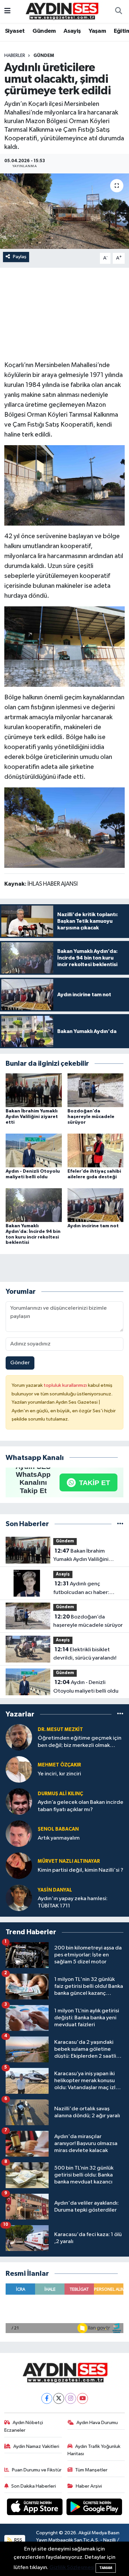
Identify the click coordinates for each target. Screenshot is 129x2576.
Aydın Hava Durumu (97, 2423)
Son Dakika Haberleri (34, 2486)
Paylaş (20, 257)
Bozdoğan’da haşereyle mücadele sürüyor (91, 1117)
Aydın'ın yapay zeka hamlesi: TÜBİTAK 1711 (73, 1902)
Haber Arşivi (89, 2486)
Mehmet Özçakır (59, 1765)
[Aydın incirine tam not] (96, 1205)
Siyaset (15, 31)
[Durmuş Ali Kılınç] (19, 1801)
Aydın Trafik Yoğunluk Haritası (94, 2450)
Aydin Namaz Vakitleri (36, 2446)
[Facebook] (47, 2398)
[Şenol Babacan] (19, 1833)
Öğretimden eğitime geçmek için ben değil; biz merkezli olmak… (80, 1742)
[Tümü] (120, 1524)
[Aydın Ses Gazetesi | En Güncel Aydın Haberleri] (62, 11)
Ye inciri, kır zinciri (59, 1774)
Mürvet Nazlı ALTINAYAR (69, 1861)
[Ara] (118, 12)
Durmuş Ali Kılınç (60, 1794)
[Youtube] (83, 2398)
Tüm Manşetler (91, 2470)
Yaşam (97, 31)
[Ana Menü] (7, 11)
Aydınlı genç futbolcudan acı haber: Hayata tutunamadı (81, 1589)
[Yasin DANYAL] (19, 1898)
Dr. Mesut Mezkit (60, 1730)
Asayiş (72, 31)
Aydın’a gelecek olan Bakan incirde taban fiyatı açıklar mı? (81, 1806)
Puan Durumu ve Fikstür (37, 2470)
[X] (59, 2398)
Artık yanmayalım (59, 1838)
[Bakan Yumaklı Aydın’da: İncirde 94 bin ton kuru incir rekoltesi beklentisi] (34, 1205)
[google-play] (94, 2508)
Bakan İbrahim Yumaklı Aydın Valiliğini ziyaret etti (32, 1117)
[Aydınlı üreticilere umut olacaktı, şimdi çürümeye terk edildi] (64, 211)
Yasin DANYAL (55, 1890)
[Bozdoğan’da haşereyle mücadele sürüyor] (96, 1090)
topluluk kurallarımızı (66, 1385)
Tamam (106, 2568)
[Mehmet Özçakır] (19, 1769)
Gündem (44, 31)
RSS (18, 2540)
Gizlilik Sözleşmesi (72, 2568)
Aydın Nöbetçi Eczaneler (24, 2426)
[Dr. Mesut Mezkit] (19, 1737)
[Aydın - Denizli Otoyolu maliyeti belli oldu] (34, 1150)
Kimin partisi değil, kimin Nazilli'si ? (81, 1870)
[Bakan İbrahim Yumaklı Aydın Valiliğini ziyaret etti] (34, 1090)
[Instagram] (71, 2398)
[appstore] (35, 2508)
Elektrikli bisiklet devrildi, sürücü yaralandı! (85, 1654)
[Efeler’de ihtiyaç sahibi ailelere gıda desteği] (96, 1150)
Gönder (20, 1363)
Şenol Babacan (58, 1829)
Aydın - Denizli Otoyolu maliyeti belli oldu (86, 1687)
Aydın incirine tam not (93, 1226)
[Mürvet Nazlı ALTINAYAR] (19, 1866)
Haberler (15, 56)
